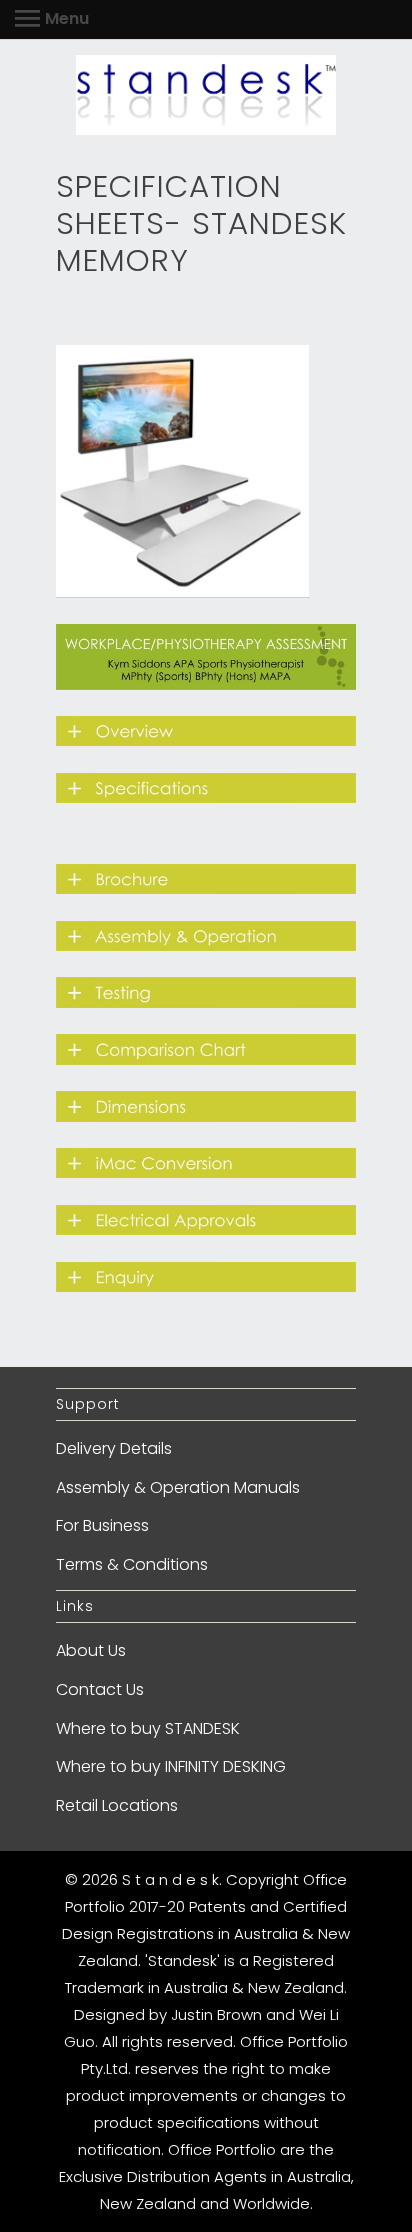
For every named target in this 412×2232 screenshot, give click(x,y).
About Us (91, 1650)
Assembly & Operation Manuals (178, 1487)
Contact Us (100, 1689)
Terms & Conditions (132, 1564)
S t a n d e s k (170, 1879)
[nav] (52, 20)
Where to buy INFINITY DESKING (171, 1766)
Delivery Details (114, 1448)
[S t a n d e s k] (206, 95)
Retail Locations (117, 1805)
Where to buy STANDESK (148, 1728)
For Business (102, 1525)
